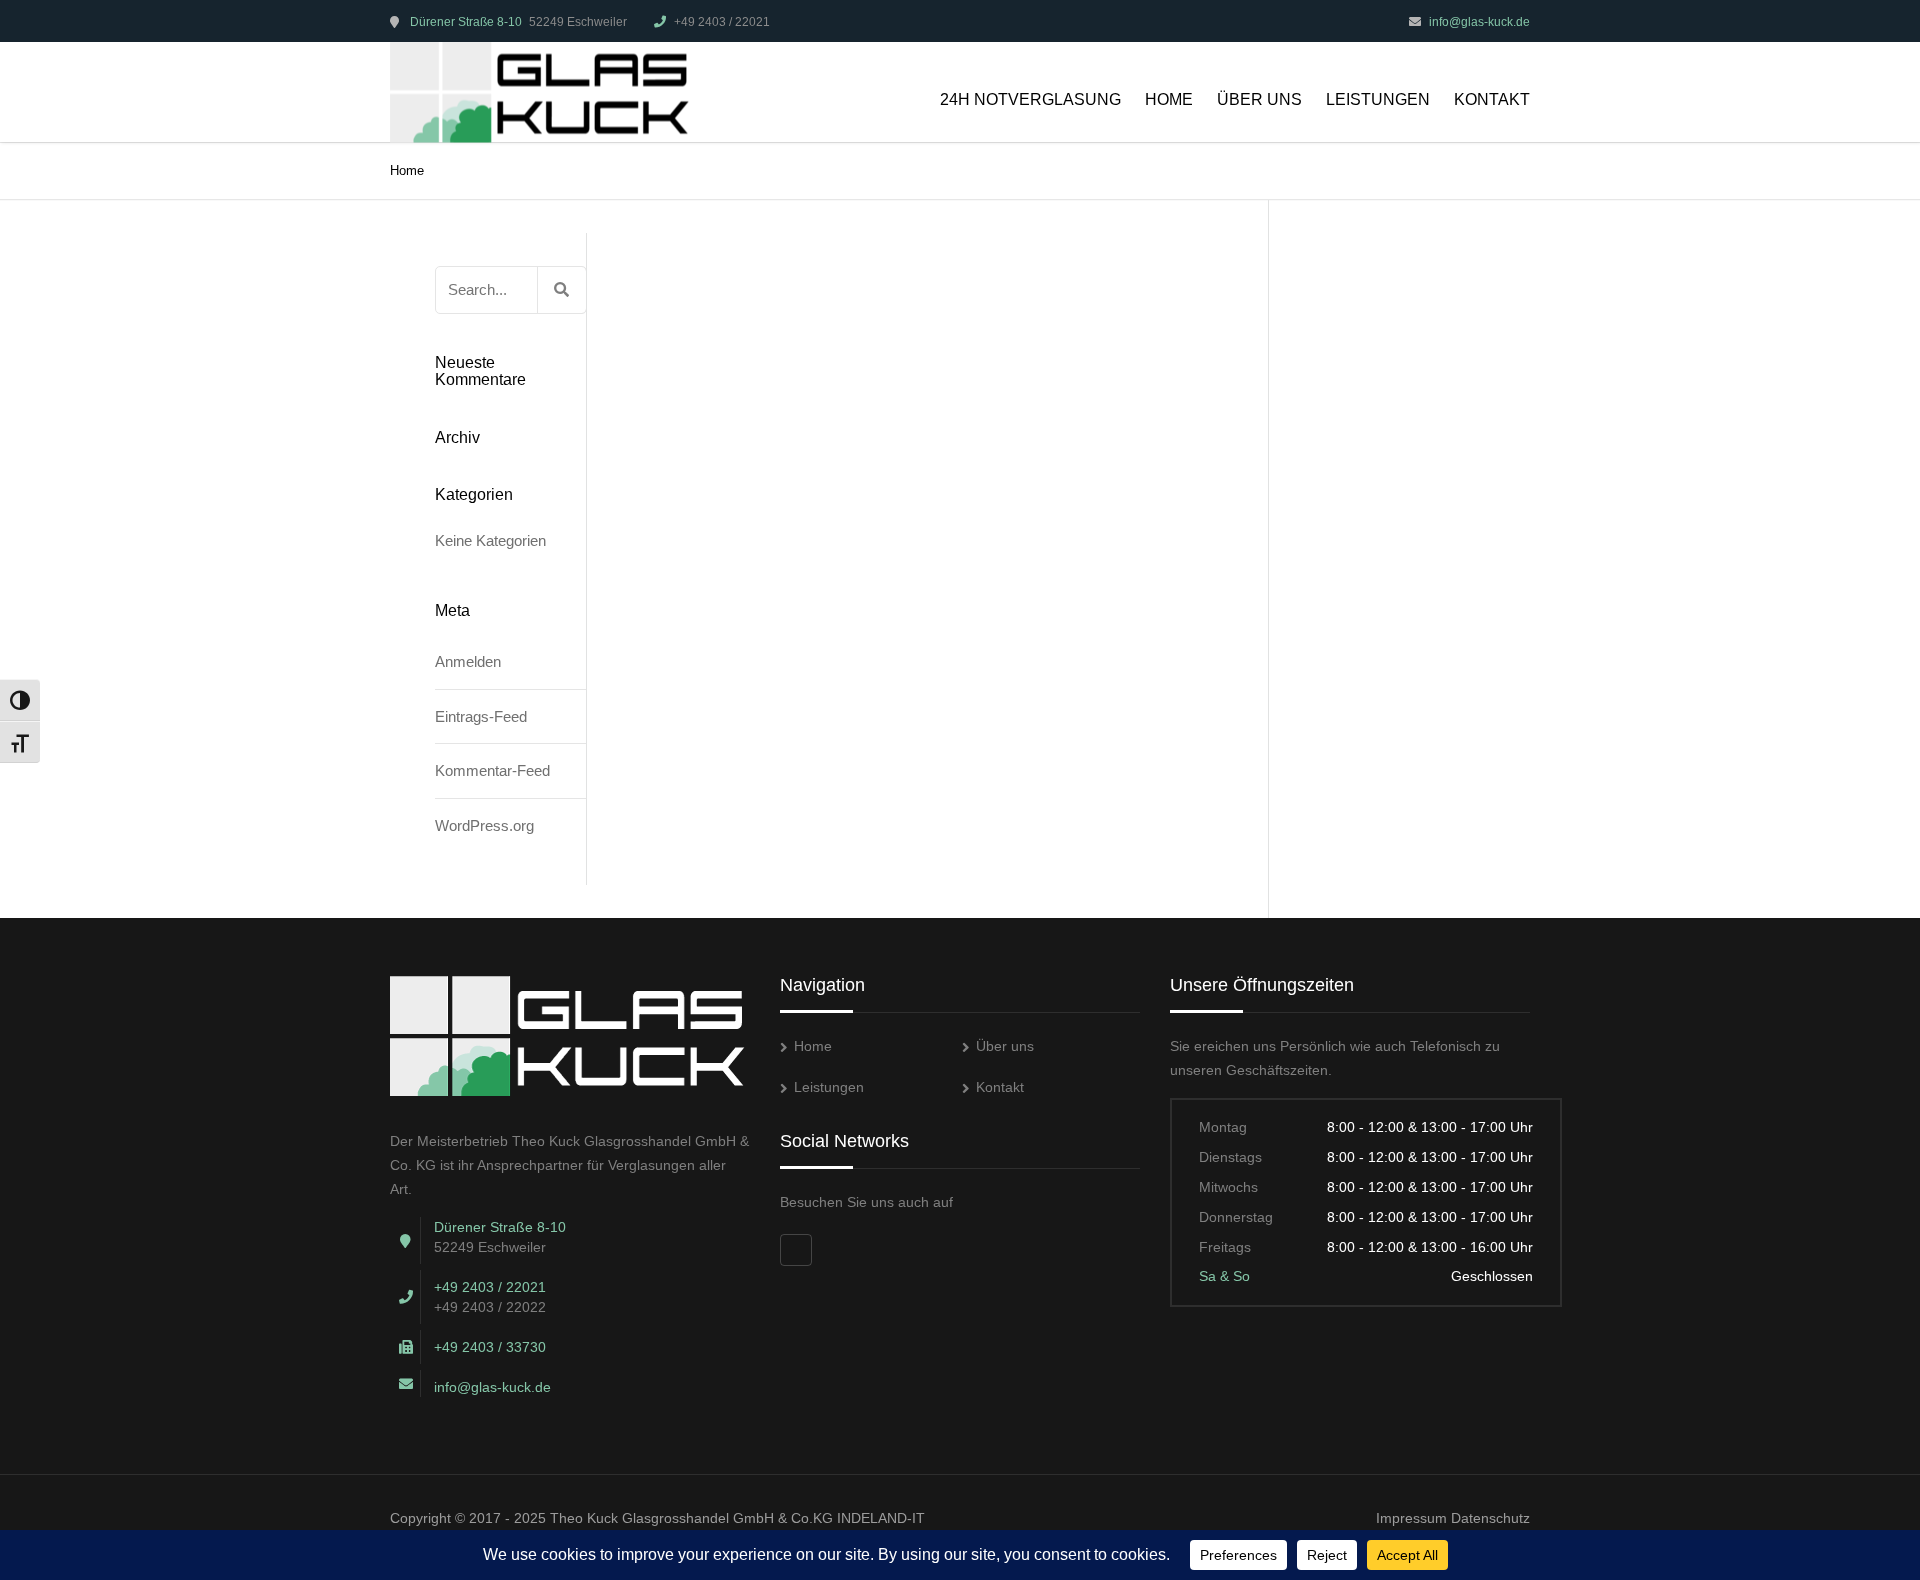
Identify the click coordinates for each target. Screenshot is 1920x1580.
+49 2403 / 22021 (722, 22)
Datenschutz (1490, 1518)
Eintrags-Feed (481, 716)
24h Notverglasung (1030, 99)
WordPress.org (484, 825)
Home (1169, 99)
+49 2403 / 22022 (490, 1307)
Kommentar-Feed (492, 770)
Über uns (1259, 99)
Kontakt (1492, 99)
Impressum (1411, 1518)
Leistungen (1378, 99)
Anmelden (468, 661)
